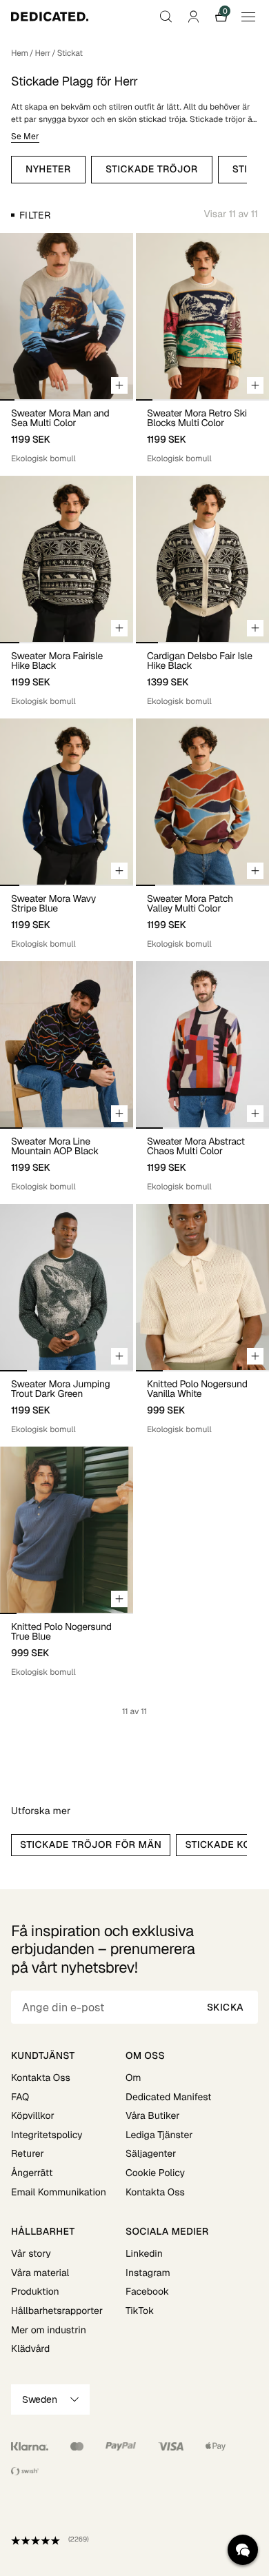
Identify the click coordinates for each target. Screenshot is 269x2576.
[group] (67, 316)
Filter (35, 215)
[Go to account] (193, 17)
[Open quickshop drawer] (119, 385)
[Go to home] (50, 17)
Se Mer (25, 137)
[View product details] (67, 432)
